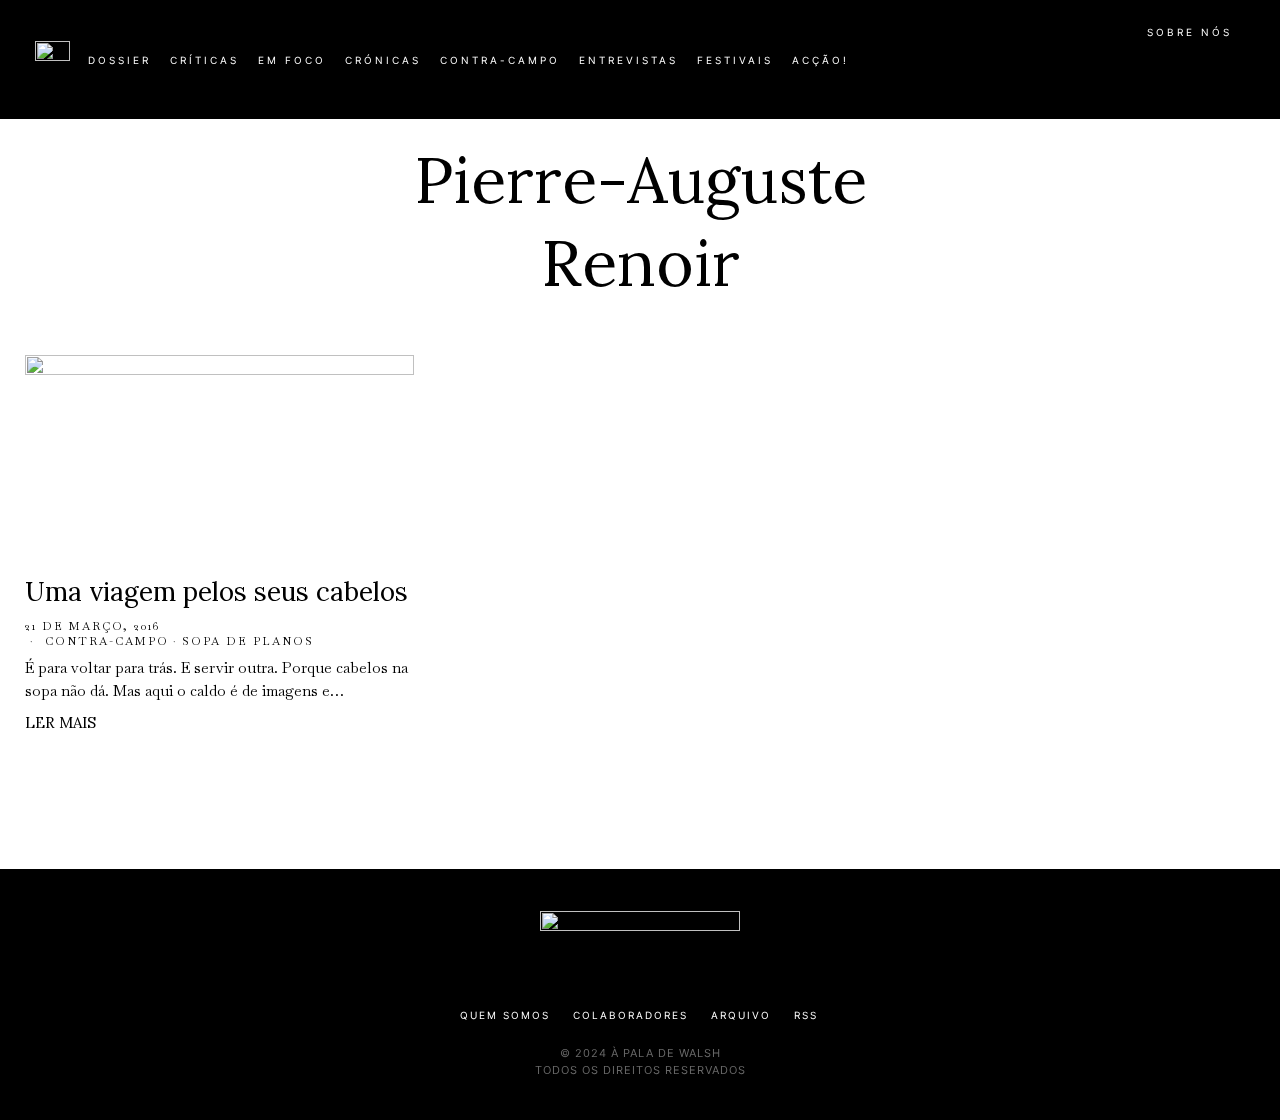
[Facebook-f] (1052, 68)
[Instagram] (1116, 68)
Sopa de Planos (248, 641)
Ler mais (60, 722)
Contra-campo (107, 641)
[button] (1235, 71)
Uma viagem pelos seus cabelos (216, 591)
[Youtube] (1180, 68)
